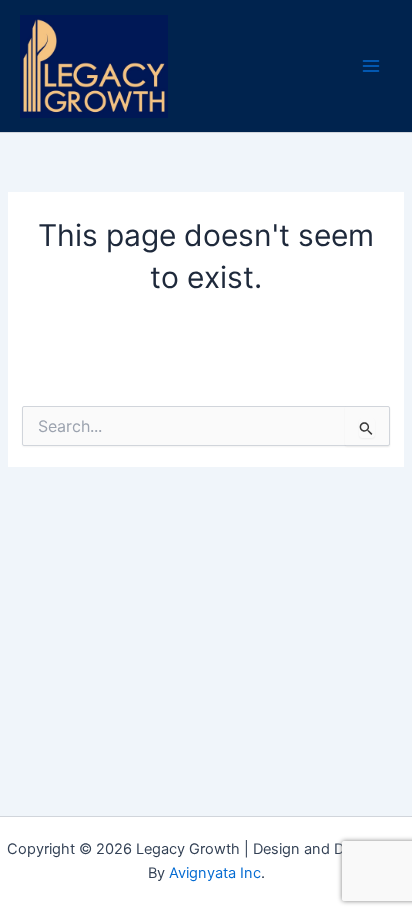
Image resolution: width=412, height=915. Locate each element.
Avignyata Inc (215, 873)
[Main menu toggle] (371, 66)
